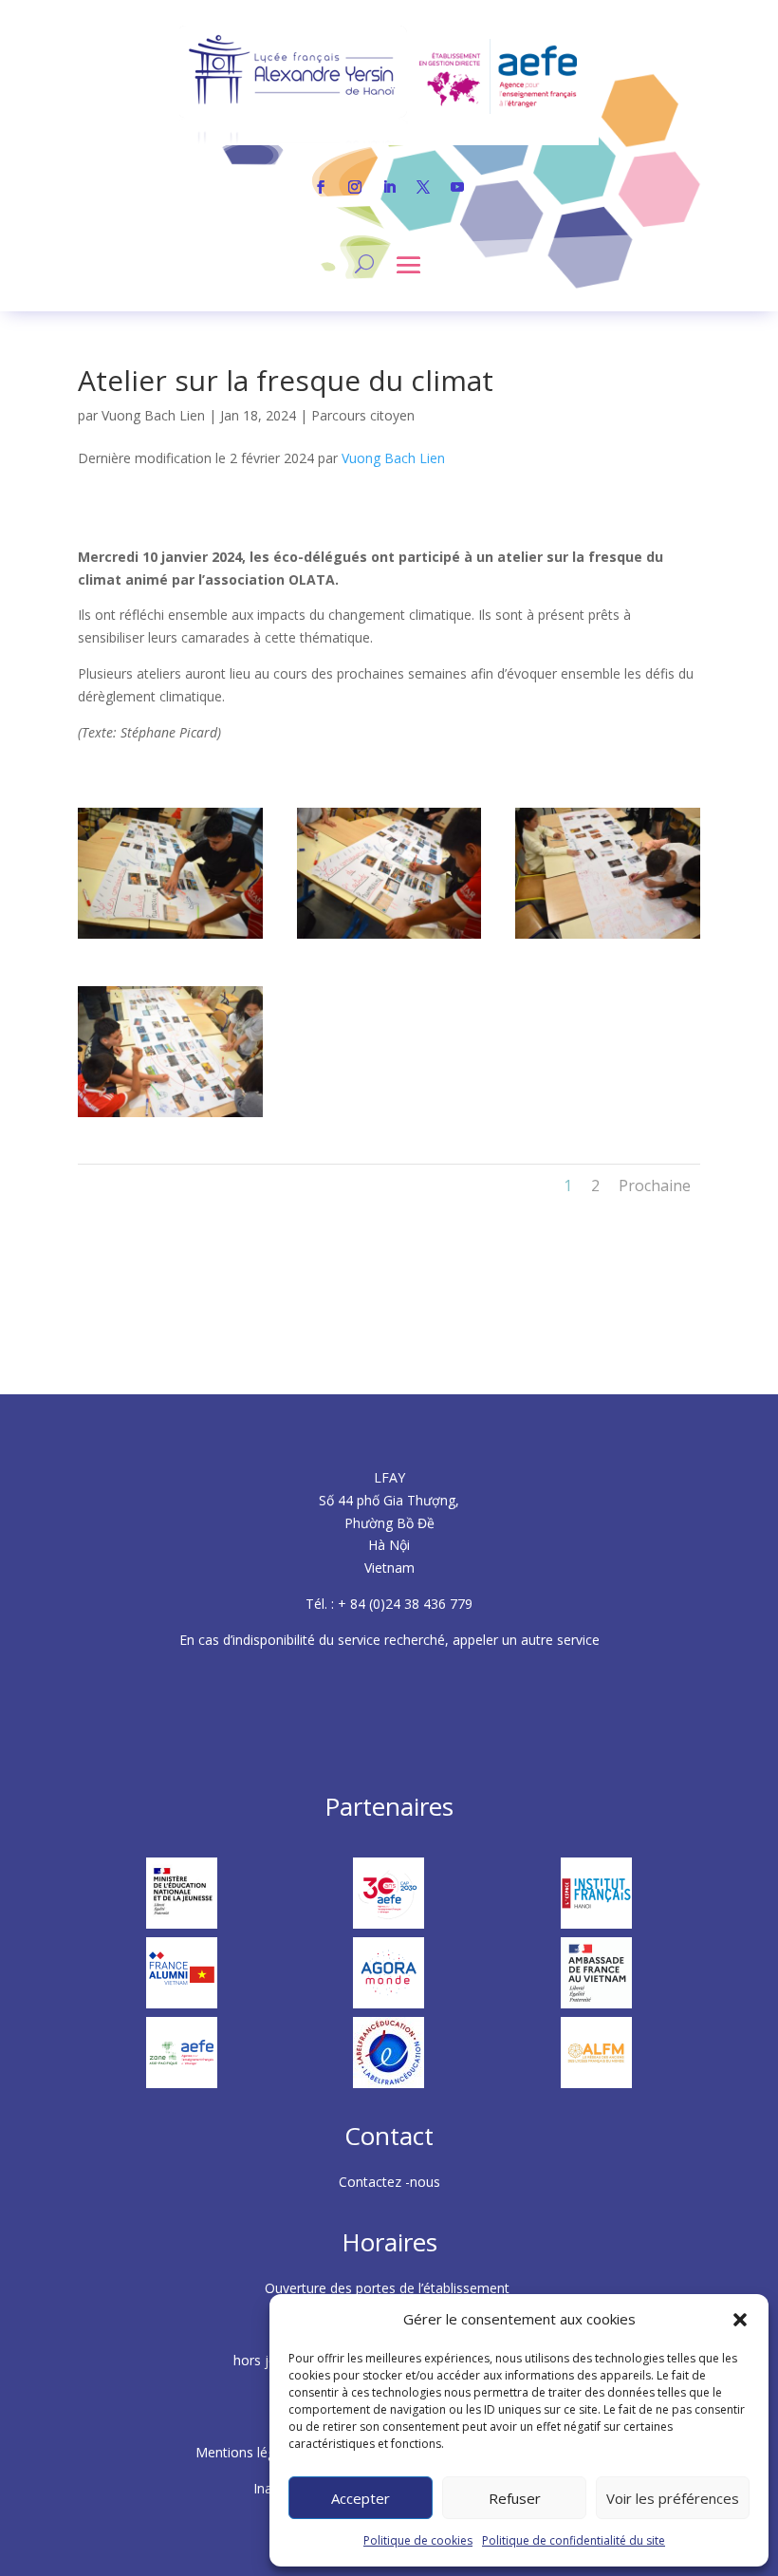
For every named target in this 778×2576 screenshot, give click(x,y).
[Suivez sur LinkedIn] (389, 187)
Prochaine (655, 1185)
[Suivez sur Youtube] (457, 187)
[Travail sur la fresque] (170, 938)
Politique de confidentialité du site (574, 2540)
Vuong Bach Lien (153, 415)
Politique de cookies (418, 2540)
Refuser (515, 2498)
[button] (740, 2320)
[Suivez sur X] (423, 187)
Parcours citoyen (363, 415)
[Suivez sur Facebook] (321, 187)
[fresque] (170, 1117)
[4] (608, 938)
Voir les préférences (673, 2498)
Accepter (361, 2498)
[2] (389, 938)
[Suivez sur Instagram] (355, 187)
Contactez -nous (389, 2182)
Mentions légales (250, 2452)
